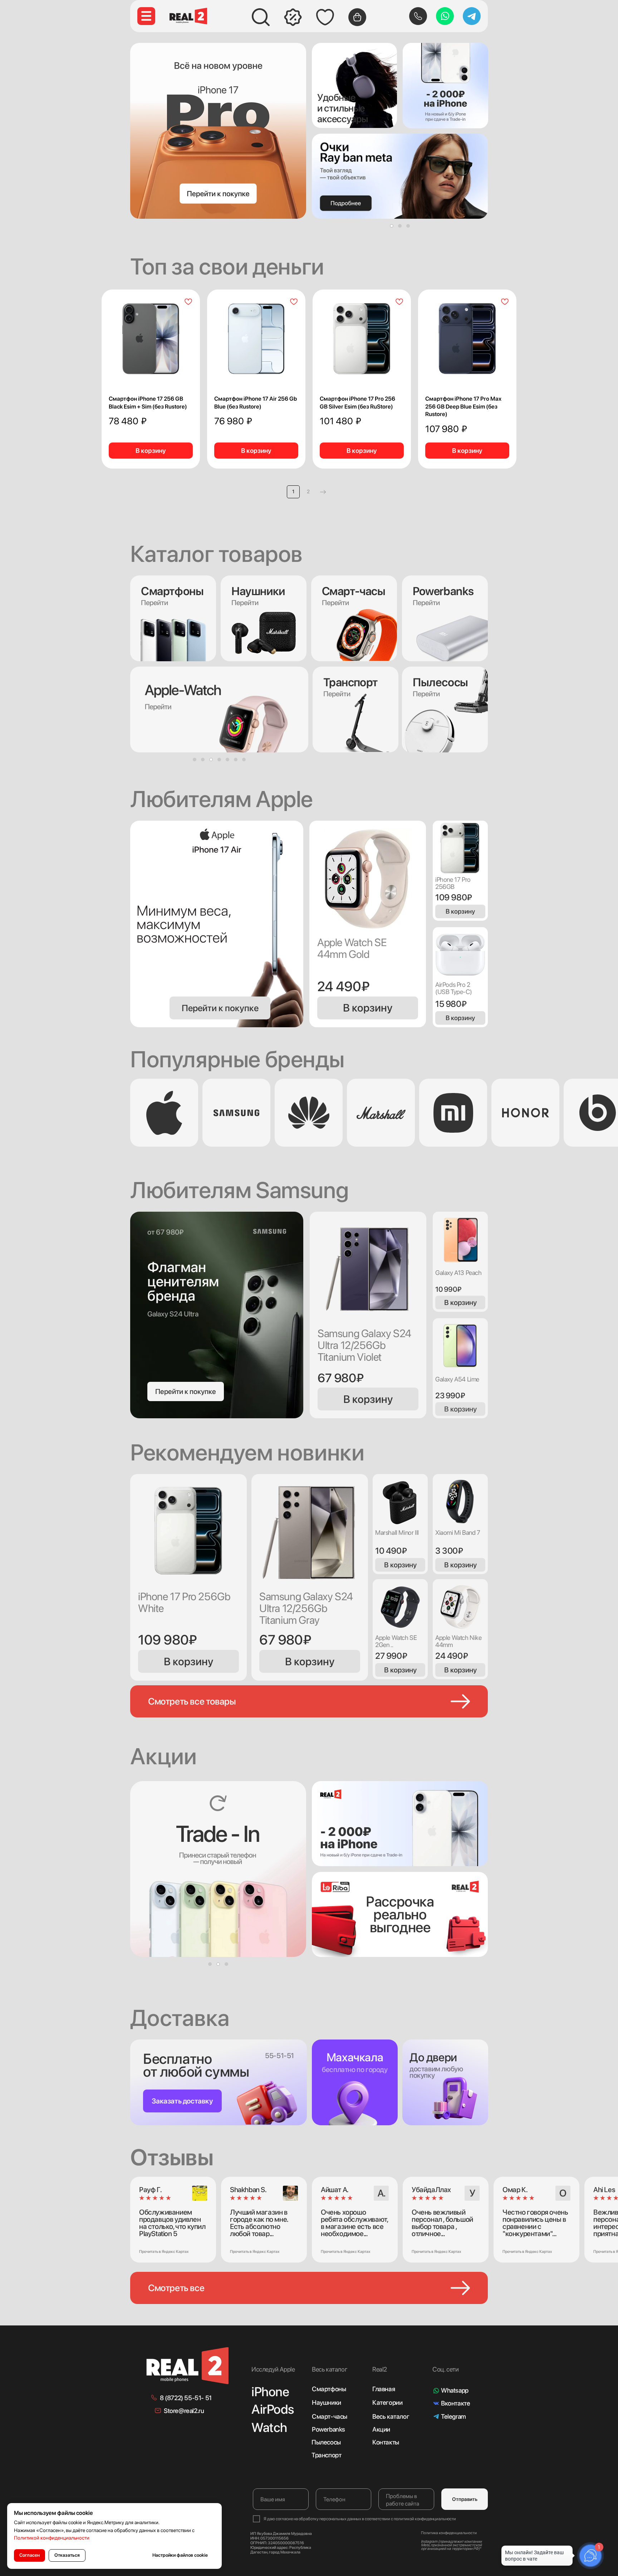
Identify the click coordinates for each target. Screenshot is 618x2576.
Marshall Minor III (397, 1532)
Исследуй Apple (273, 2369)
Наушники (258, 591)
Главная (384, 2389)
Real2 (380, 2369)
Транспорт (326, 2455)
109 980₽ (454, 897)
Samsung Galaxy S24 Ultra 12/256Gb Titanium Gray (306, 1608)
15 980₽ (451, 1004)
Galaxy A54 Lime (457, 1379)
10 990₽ (448, 1289)
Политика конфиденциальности (449, 2533)
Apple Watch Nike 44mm (458, 1641)
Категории (387, 2402)
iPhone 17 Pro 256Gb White (184, 1602)
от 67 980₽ (165, 1232)
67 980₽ (340, 1378)
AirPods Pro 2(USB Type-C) (453, 988)
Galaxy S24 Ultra (173, 1314)
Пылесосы (326, 2442)
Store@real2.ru (184, 2411)
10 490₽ (391, 1551)
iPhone (270, 2392)
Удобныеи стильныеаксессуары (343, 108)
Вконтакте (455, 2403)
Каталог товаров (216, 554)
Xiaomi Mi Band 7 (458, 1532)
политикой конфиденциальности (425, 2519)
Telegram (453, 2416)
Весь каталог (391, 2416)
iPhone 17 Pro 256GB (453, 883)
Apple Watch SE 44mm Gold (352, 948)
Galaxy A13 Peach (458, 1273)
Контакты (386, 2442)
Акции (381, 2429)
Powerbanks (328, 2429)
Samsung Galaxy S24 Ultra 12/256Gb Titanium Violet (364, 1345)
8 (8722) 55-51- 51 (186, 2398)
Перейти (245, 603)
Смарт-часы (330, 2416)
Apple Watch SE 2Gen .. (396, 1641)
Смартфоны (329, 2389)
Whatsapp (455, 2390)
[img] (354, 85)
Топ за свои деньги (227, 266)
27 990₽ (391, 1656)
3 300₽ (449, 1551)
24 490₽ (343, 986)
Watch (269, 2427)
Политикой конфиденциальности (52, 2538)
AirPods (273, 2409)
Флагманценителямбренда (183, 1281)
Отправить (465, 2499)
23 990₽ (450, 1395)
